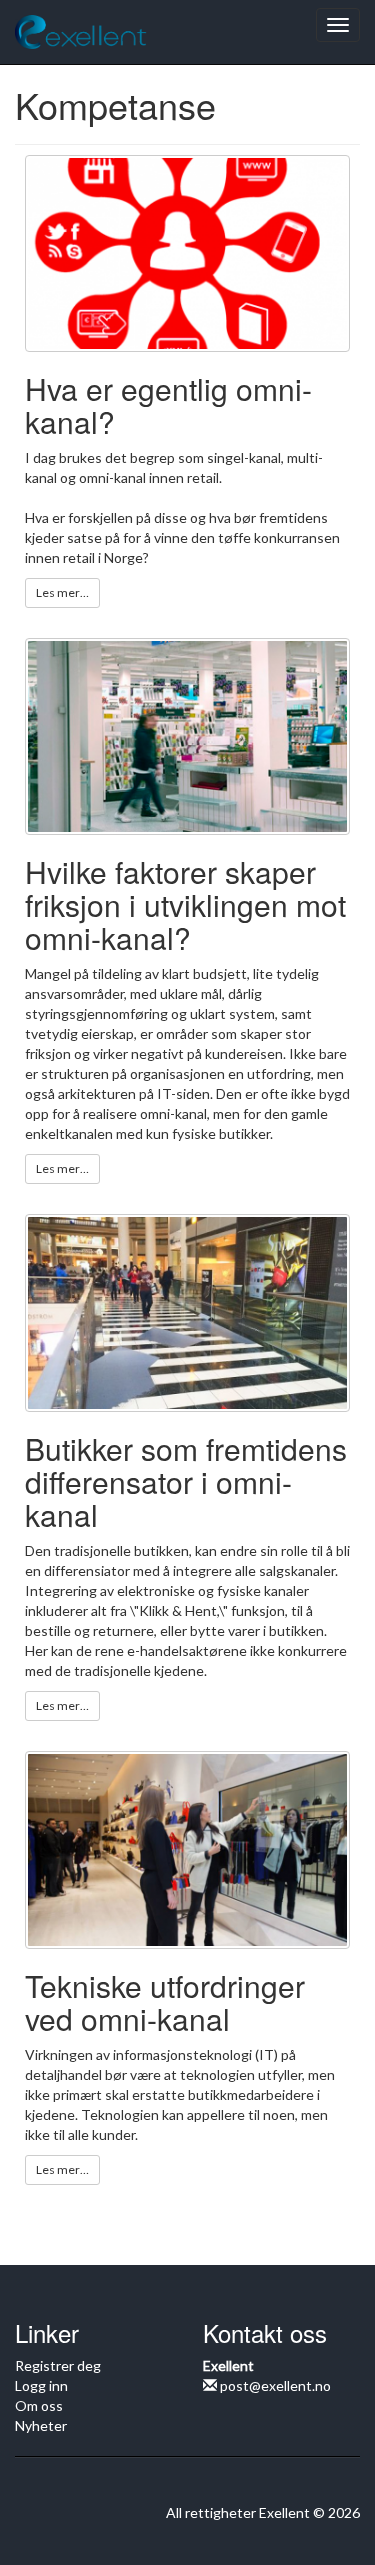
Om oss (39, 2405)
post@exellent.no (274, 2385)
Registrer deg (58, 2365)
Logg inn (41, 2385)
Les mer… (62, 592)
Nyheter (41, 2425)
